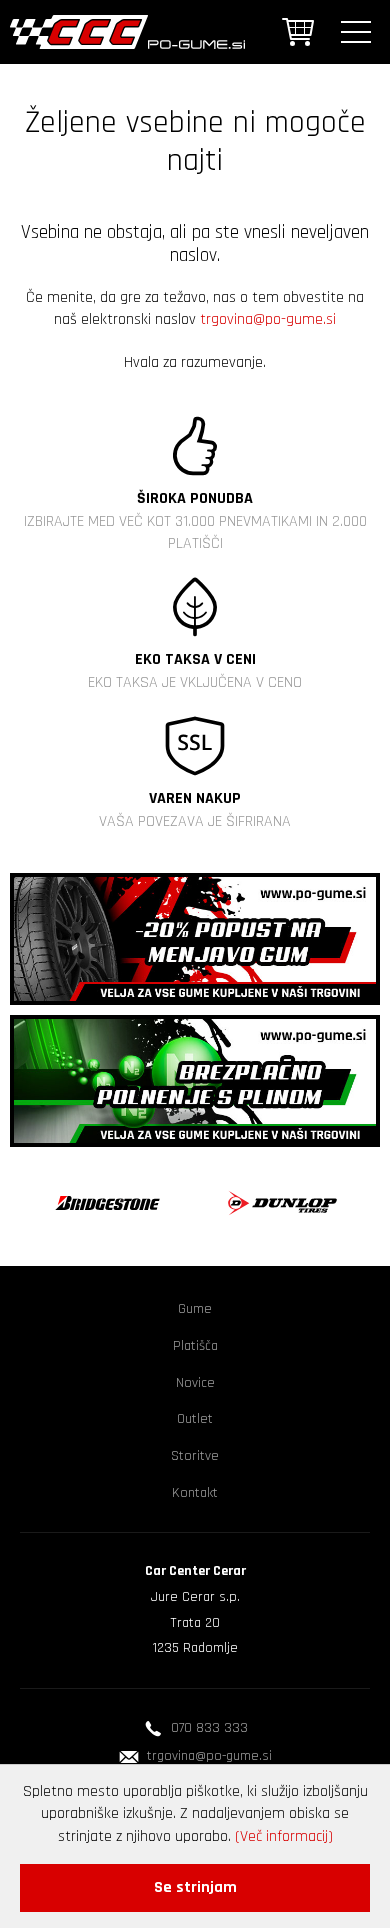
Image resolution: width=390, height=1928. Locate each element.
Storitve (195, 1456)
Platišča (195, 1346)
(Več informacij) (284, 1836)
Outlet (195, 1419)
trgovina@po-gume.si (268, 319)
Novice (195, 1383)
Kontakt (195, 1493)
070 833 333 (209, 1728)
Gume (195, 1309)
